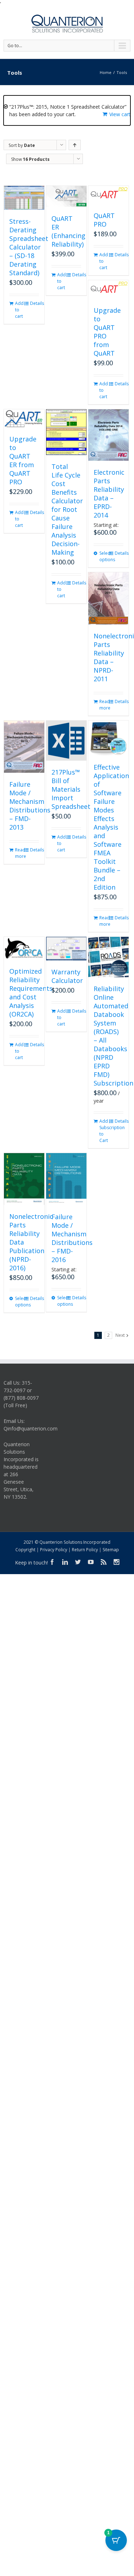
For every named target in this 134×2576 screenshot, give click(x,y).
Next (120, 1335)
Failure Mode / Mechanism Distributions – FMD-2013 (30, 806)
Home (106, 72)
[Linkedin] (65, 1562)
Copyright (25, 1550)
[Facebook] (52, 1562)
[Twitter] (78, 1562)
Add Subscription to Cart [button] (104, 1131)
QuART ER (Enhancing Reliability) (68, 231)
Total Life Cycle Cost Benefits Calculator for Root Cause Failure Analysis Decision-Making (67, 509)
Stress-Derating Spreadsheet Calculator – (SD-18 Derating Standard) (29, 247)
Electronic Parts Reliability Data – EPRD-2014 (109, 494)
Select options (104, 556)
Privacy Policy (54, 1550)
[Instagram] (116, 1562)
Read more (104, 705)
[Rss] (104, 1562)
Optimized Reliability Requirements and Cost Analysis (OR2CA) (31, 993)
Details (34, 303)
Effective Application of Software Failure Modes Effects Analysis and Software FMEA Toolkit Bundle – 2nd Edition (111, 827)
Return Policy (85, 1550)
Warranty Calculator (67, 976)
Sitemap (111, 1550)
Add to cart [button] (19, 310)
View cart (120, 114)
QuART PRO (104, 220)
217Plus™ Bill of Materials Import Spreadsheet (71, 789)
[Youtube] (91, 1562)
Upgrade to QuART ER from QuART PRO (23, 460)
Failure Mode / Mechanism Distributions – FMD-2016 (72, 1238)
